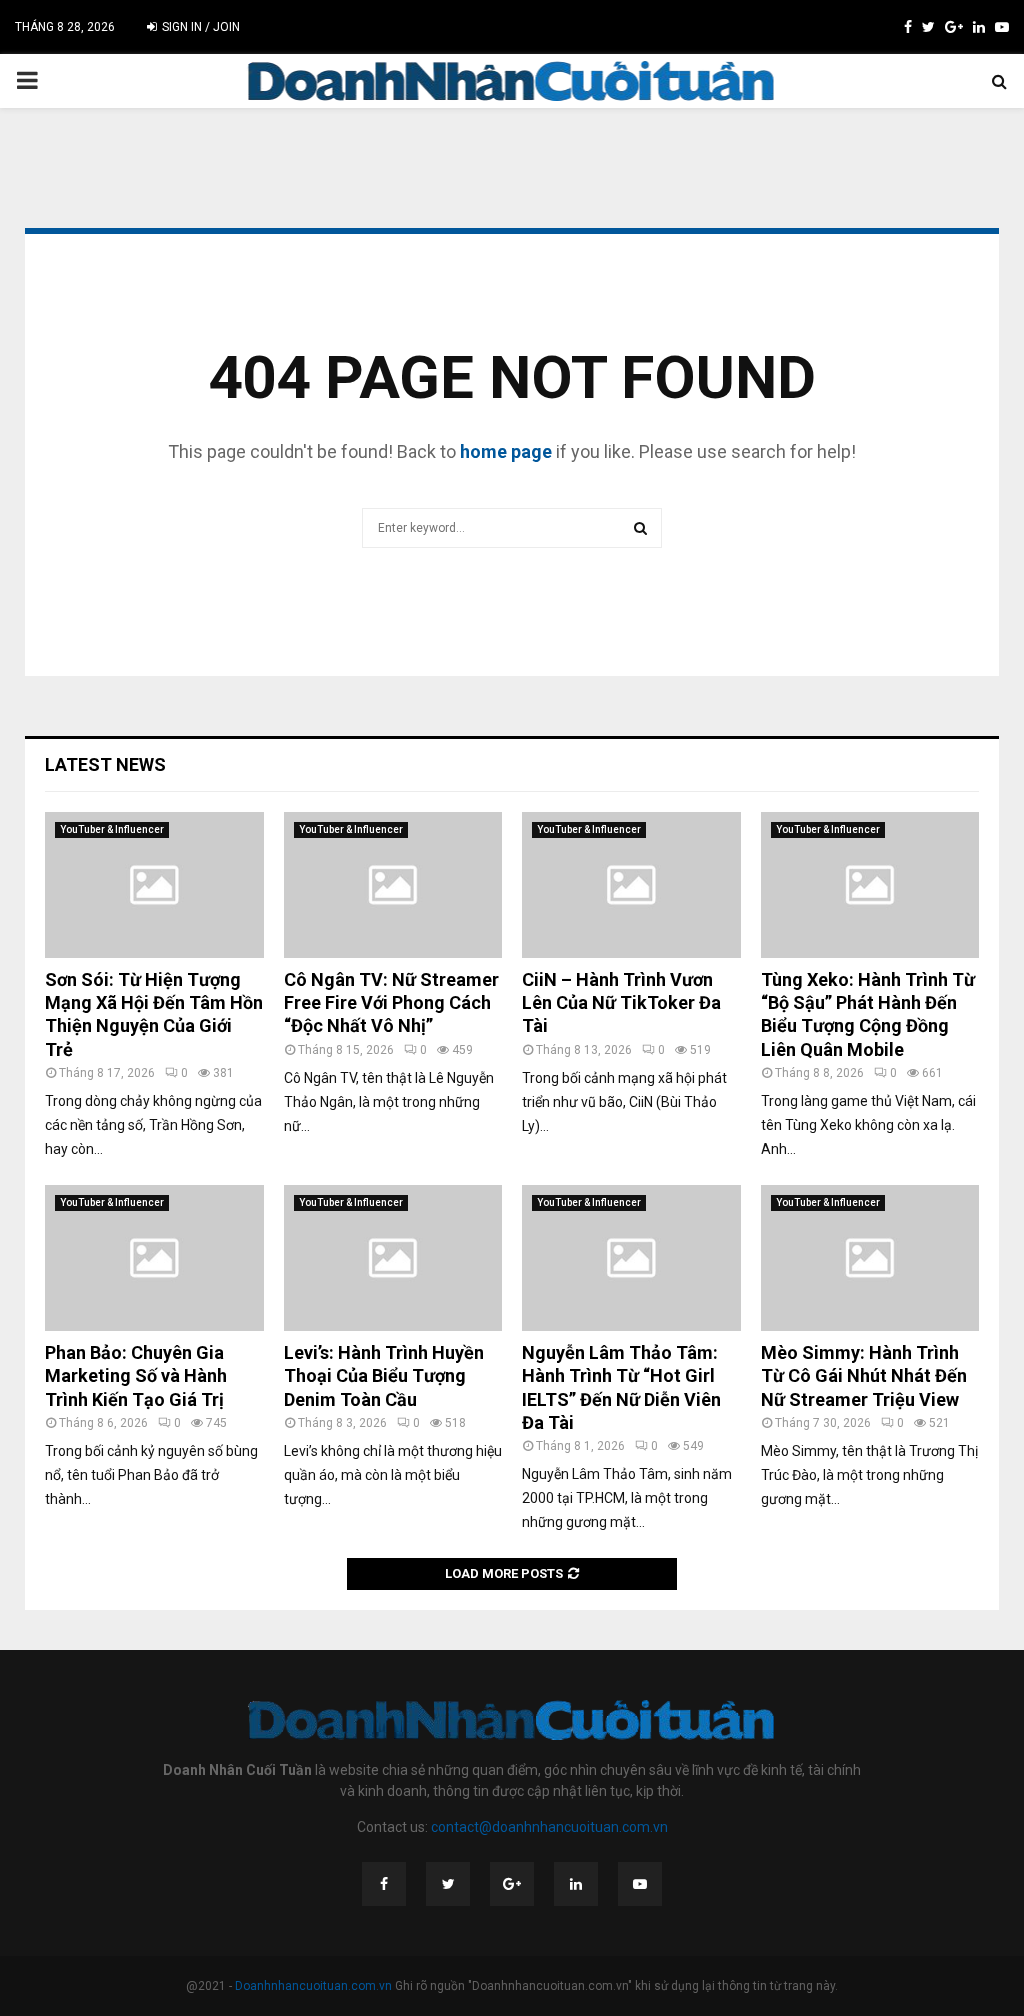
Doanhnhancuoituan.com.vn (313, 1986)
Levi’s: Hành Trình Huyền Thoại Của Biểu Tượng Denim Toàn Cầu (384, 1376)
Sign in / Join (199, 27)
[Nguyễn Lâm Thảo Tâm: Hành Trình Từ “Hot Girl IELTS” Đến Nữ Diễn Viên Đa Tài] (631, 1258)
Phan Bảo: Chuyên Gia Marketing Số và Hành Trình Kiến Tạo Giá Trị (136, 1376)
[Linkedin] (576, 1884)
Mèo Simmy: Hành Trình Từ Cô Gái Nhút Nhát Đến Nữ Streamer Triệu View (864, 1376)
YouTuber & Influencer (112, 829)
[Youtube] (640, 1884)
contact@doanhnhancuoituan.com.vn (549, 1827)
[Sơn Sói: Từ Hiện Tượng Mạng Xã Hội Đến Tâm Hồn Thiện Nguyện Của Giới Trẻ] (154, 885)
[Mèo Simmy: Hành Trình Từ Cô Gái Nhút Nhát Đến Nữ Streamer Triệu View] (870, 1258)
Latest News (105, 764)
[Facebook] (384, 1884)
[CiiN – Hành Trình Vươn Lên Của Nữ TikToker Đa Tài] (631, 885)
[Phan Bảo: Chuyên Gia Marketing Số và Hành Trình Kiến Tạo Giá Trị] (154, 1258)
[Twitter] (448, 1884)
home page (506, 451)
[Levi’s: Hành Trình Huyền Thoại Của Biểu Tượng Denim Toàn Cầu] (393, 1258)
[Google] (512, 1884)
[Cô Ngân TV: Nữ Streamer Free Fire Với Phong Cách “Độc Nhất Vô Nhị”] (393, 885)
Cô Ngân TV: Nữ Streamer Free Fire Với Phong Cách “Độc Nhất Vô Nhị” (391, 1003)
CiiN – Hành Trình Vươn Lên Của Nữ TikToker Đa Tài (621, 1003)
